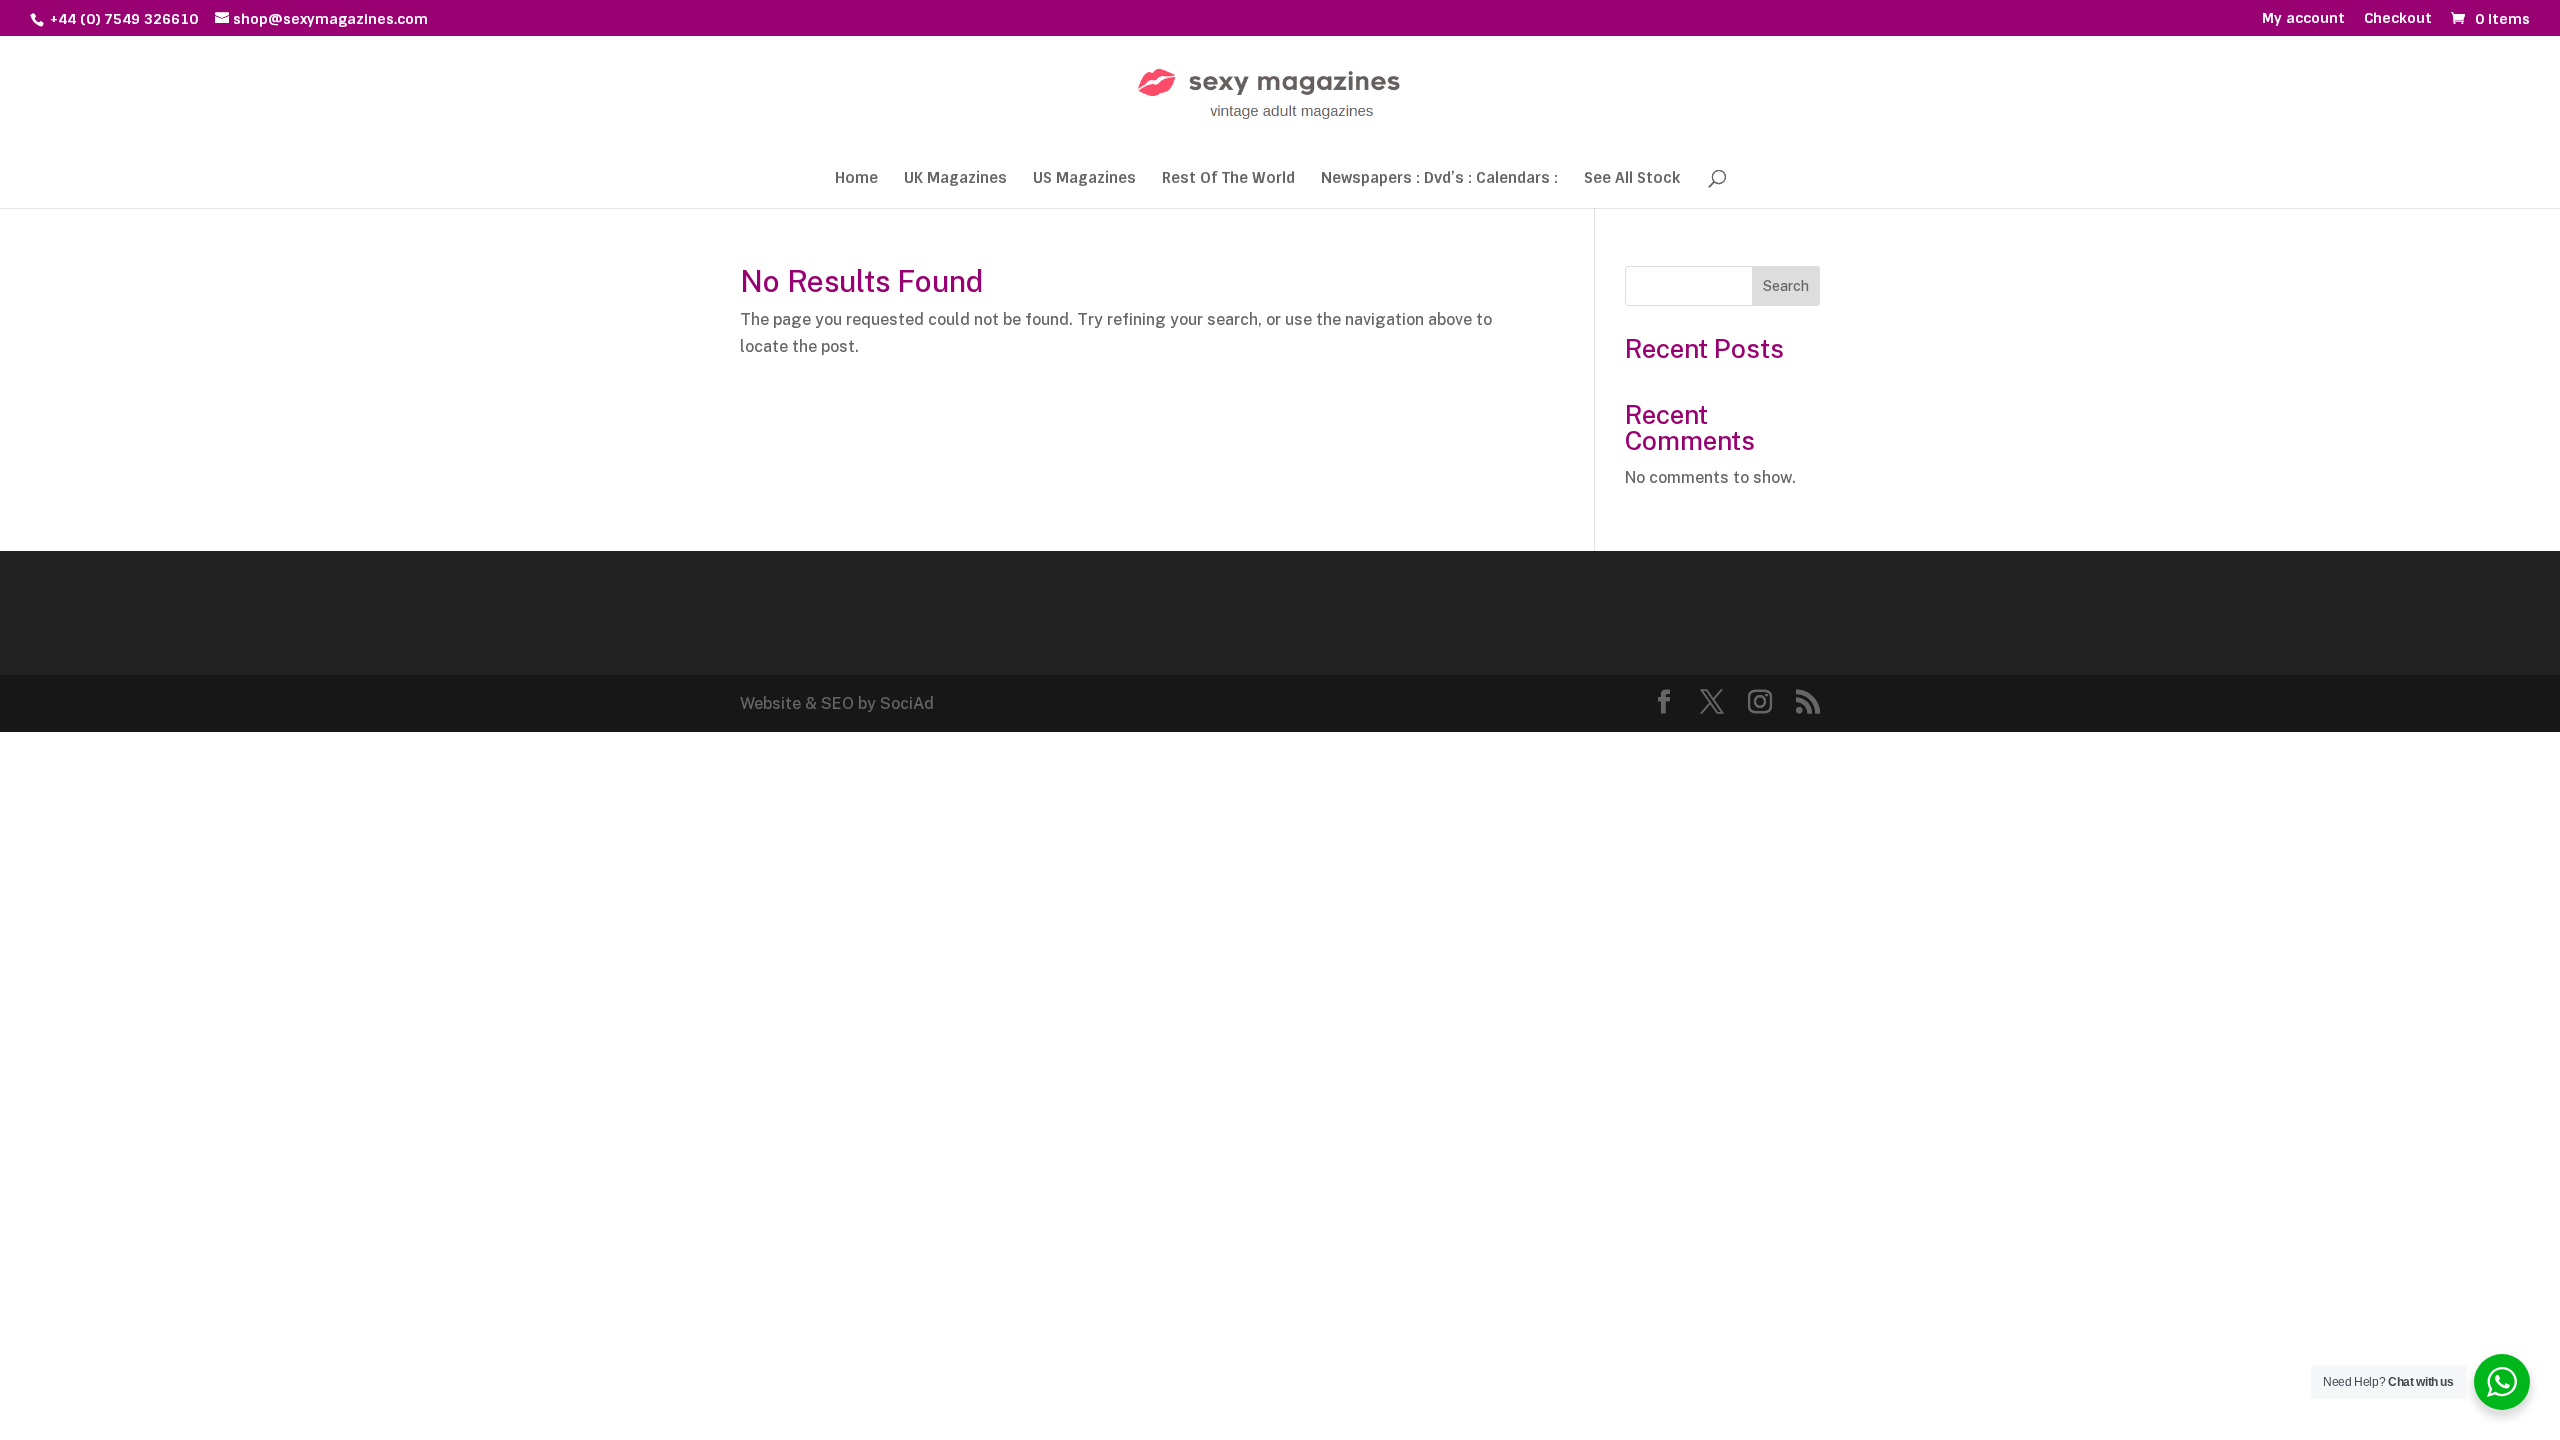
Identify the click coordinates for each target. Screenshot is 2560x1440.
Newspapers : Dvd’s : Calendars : (1439, 179)
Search (1786, 286)
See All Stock (1632, 179)
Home (856, 179)
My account (2303, 19)
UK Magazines (955, 179)
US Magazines (1084, 179)
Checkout (2398, 19)
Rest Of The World (1228, 179)
